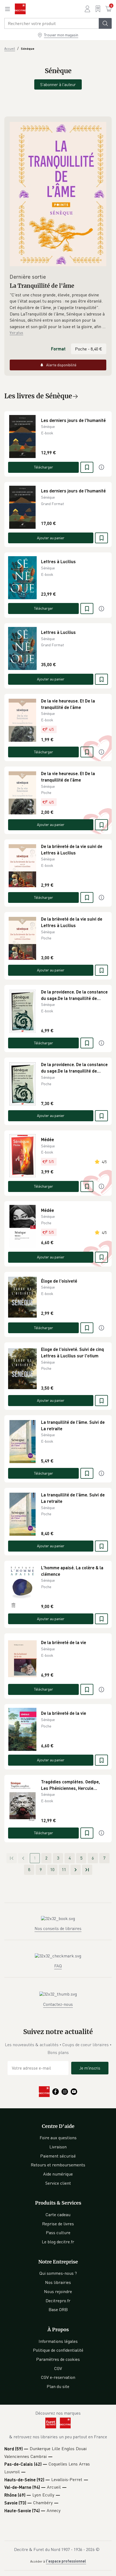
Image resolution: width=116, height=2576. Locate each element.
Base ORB (58, 2309)
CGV (58, 2368)
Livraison (58, 2147)
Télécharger (44, 467)
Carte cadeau (58, 2215)
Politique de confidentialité (58, 2350)
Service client (58, 2183)
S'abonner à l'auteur (58, 84)
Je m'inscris (90, 2068)
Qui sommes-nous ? (58, 2273)
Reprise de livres (58, 2224)
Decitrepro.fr (58, 2301)
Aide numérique (58, 2174)
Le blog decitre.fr (58, 2242)
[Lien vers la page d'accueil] (20, 9)
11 (64, 1869)
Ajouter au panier (51, 538)
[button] (58, 311)
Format (58, 349)
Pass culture (58, 2233)
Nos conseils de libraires (58, 1928)
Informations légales (58, 2341)
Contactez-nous (58, 2004)
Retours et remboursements (58, 2165)
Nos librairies (58, 2282)
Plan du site (58, 2386)
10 (52, 1869)
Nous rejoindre (58, 2291)
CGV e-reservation (58, 2377)
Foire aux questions (58, 2138)
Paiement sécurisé (58, 2156)
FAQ (58, 1966)
